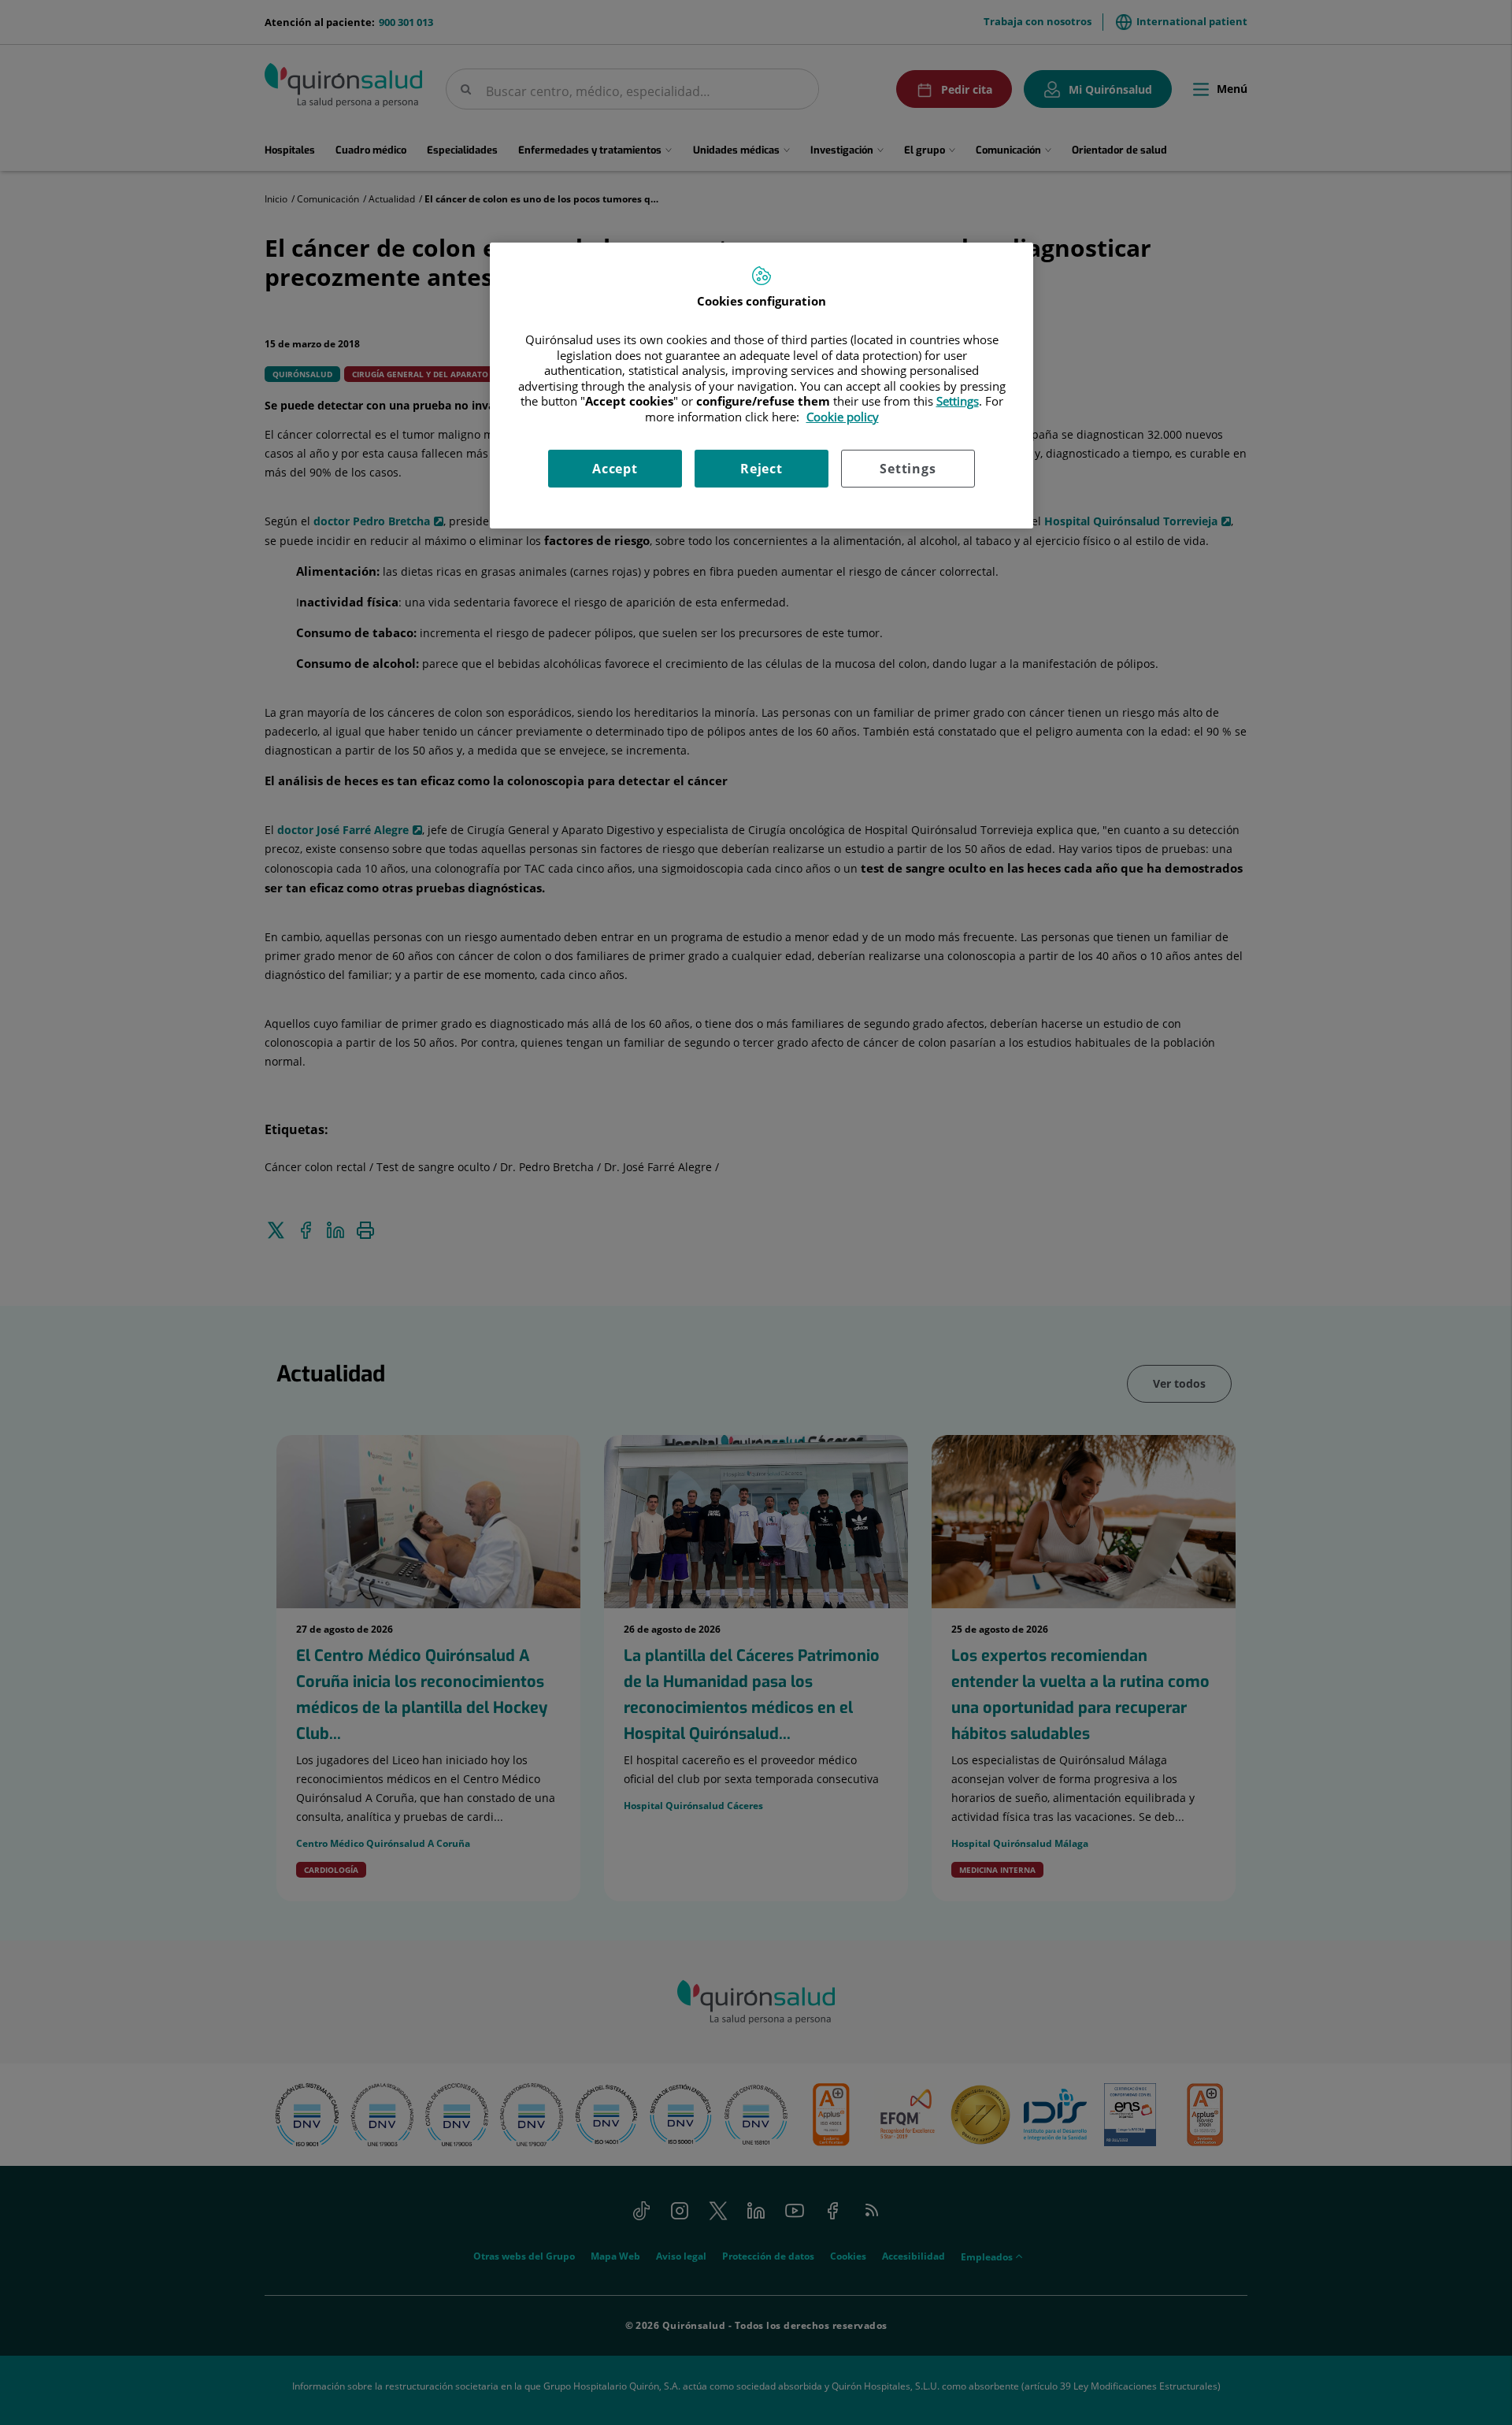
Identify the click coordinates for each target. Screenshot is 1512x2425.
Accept (615, 469)
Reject (762, 469)
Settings (908, 469)
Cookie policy (843, 417)
